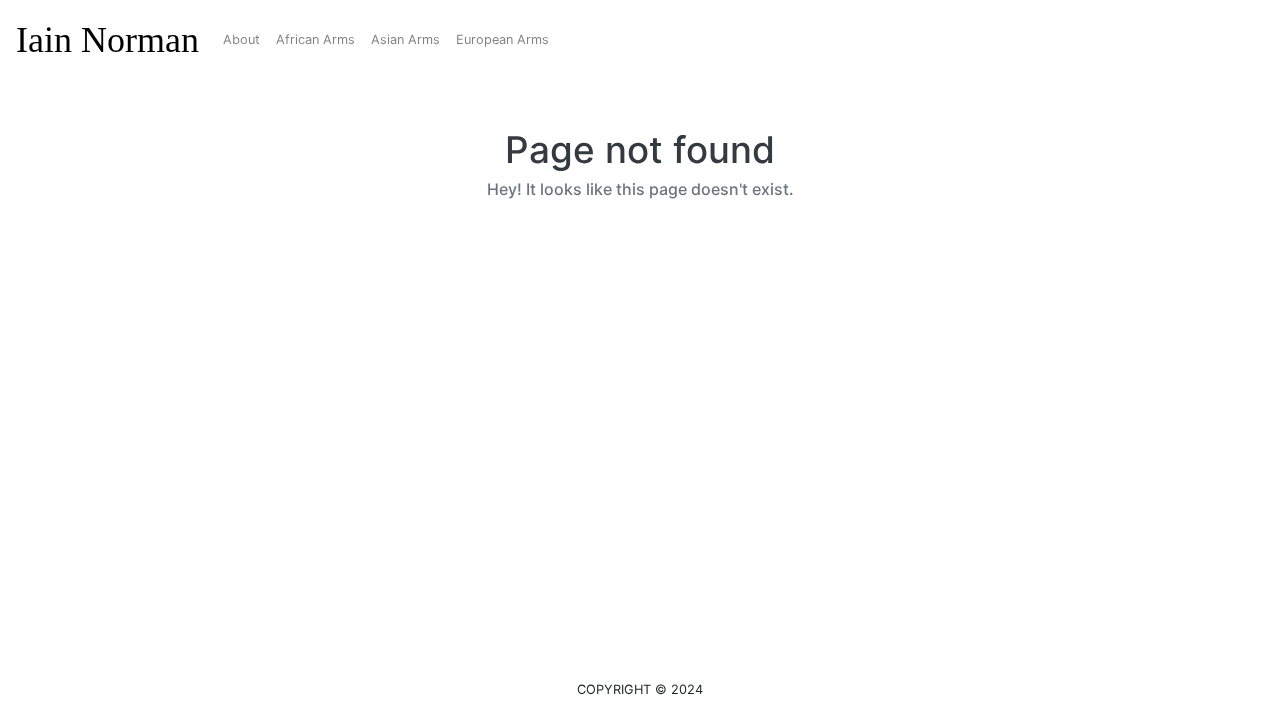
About (241, 39)
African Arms (315, 39)
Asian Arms (405, 39)
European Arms (502, 39)
